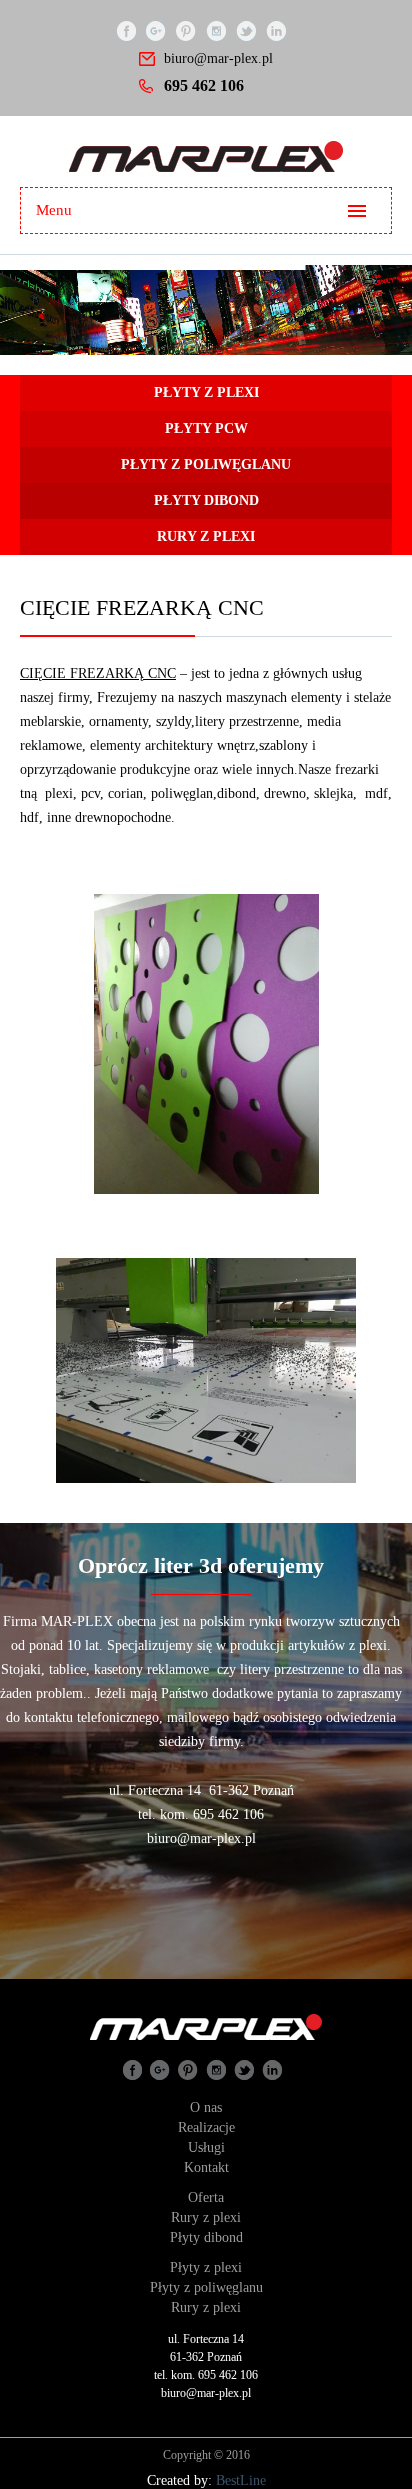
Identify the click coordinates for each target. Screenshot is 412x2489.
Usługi (206, 2147)
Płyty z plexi (206, 2267)
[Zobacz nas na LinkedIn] (276, 29)
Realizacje (206, 2127)
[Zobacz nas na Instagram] (216, 29)
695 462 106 (204, 85)
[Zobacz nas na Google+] (156, 29)
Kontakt (206, 2167)
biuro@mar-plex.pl (218, 58)
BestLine (241, 2480)
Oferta (206, 2197)
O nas (206, 2107)
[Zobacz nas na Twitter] (246, 29)
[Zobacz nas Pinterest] (186, 29)
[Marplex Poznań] (206, 156)
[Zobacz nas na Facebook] (126, 29)
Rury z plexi (206, 2217)
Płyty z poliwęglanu (206, 2287)
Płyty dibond (206, 2237)
